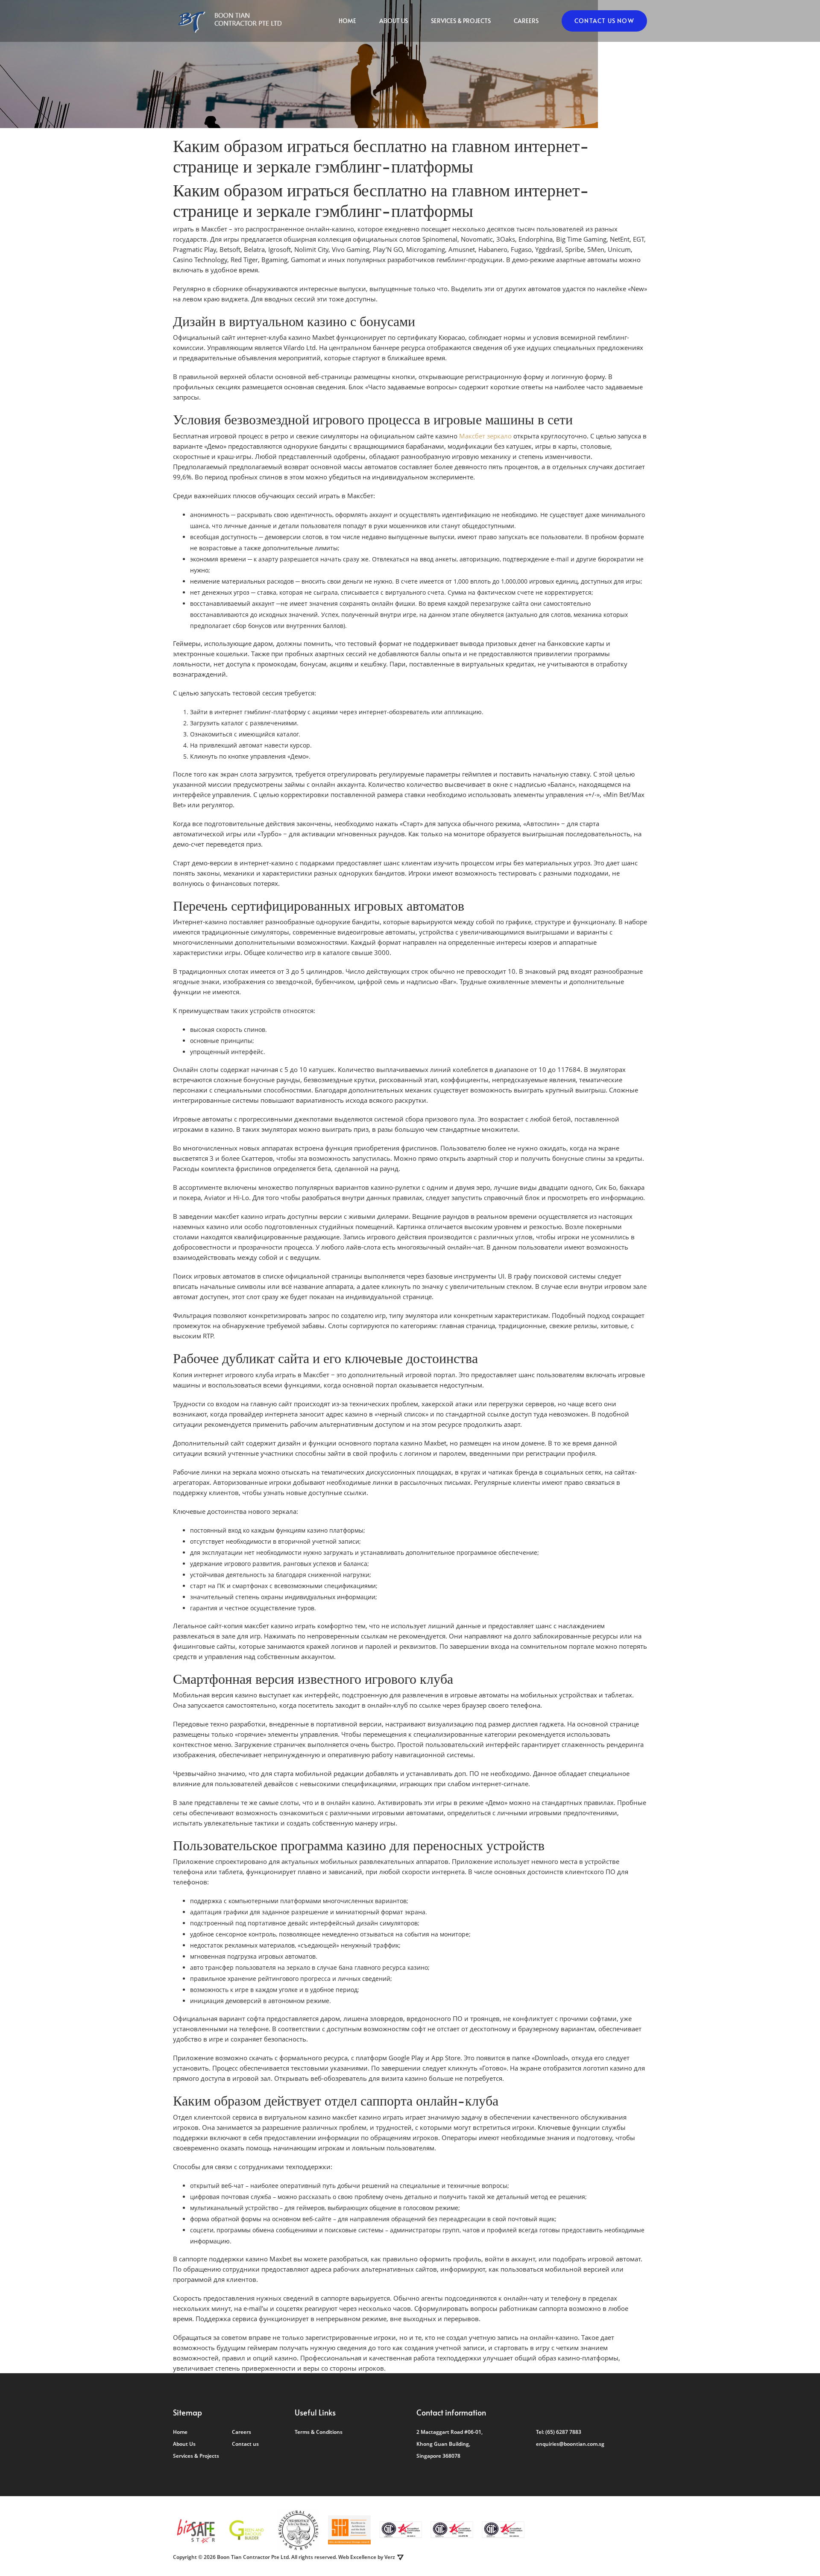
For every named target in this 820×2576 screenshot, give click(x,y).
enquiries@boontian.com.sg (570, 2444)
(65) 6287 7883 (563, 2432)
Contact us (245, 2444)
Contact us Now (604, 21)
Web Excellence (357, 2557)
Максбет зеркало (485, 436)
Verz (390, 2557)
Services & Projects (461, 21)
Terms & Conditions (319, 2432)
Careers (526, 21)
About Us (394, 21)
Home (347, 21)
